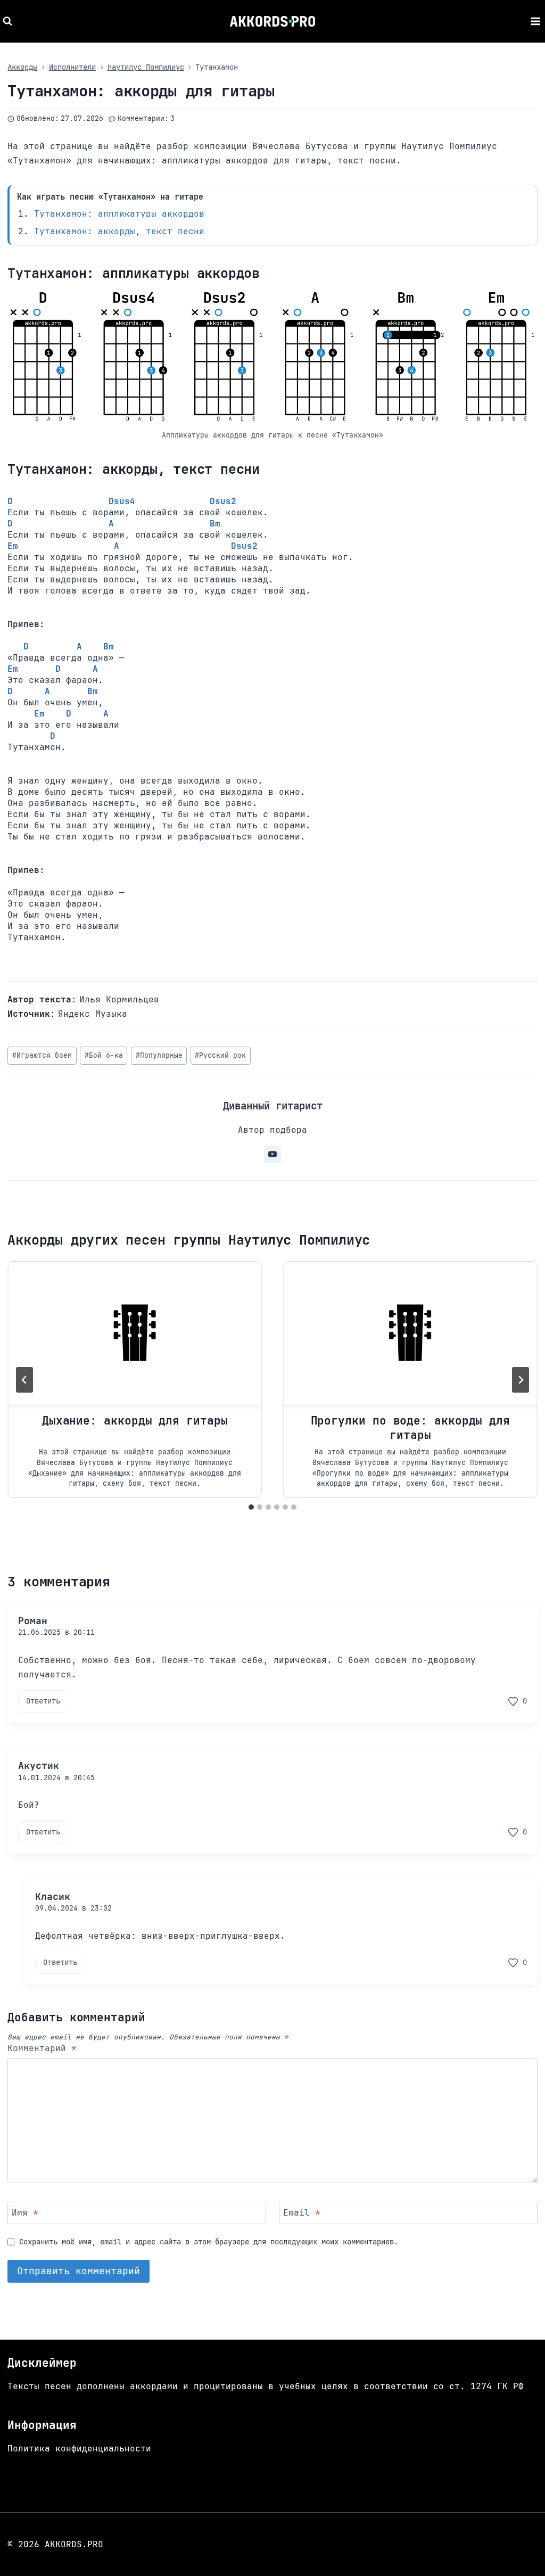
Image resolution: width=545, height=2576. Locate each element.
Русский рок (220, 1055)
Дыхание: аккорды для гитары (135, 1421)
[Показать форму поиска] (9, 21)
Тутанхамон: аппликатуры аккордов (119, 214)
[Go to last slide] (24, 1380)
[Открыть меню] (535, 21)
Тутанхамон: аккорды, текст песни (119, 231)
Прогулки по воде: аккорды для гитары (411, 1427)
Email (302, 2212)
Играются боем (42, 1055)
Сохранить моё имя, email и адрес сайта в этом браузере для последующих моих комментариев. (209, 2242)
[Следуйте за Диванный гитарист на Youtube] (272, 1154)
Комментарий (42, 2048)
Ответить (43, 1701)
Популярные (159, 1055)
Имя (25, 2212)
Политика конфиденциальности (79, 2449)
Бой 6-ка (104, 1055)
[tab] (251, 1507)
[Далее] (521, 1380)
